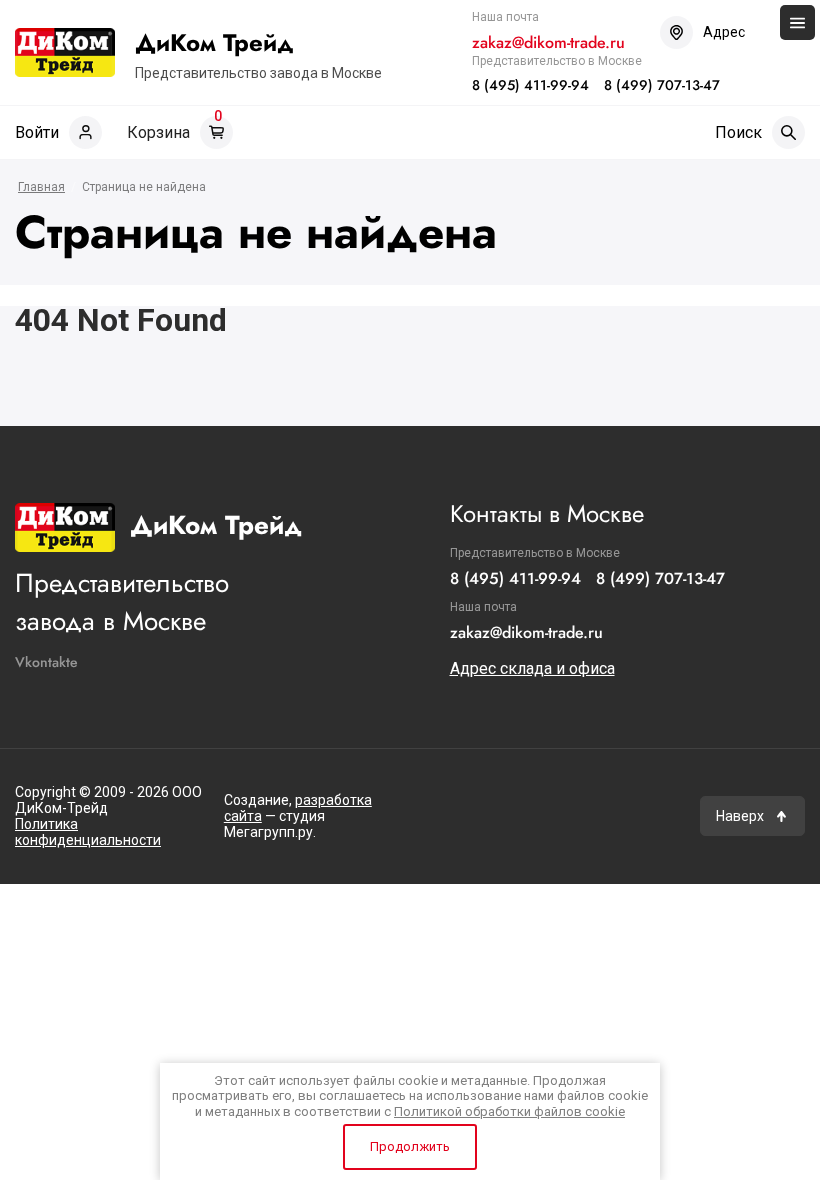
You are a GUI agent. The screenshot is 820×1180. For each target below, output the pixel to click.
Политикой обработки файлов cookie (509, 1111)
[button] (752, 816)
